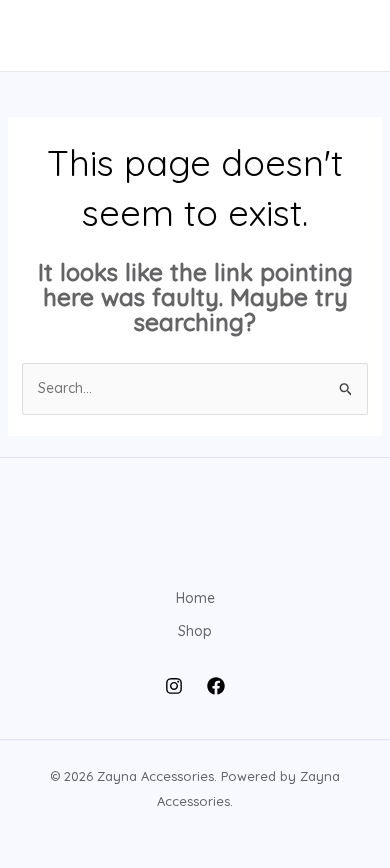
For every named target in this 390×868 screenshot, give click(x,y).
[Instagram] (174, 686)
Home (195, 598)
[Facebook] (216, 686)
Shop (195, 631)
